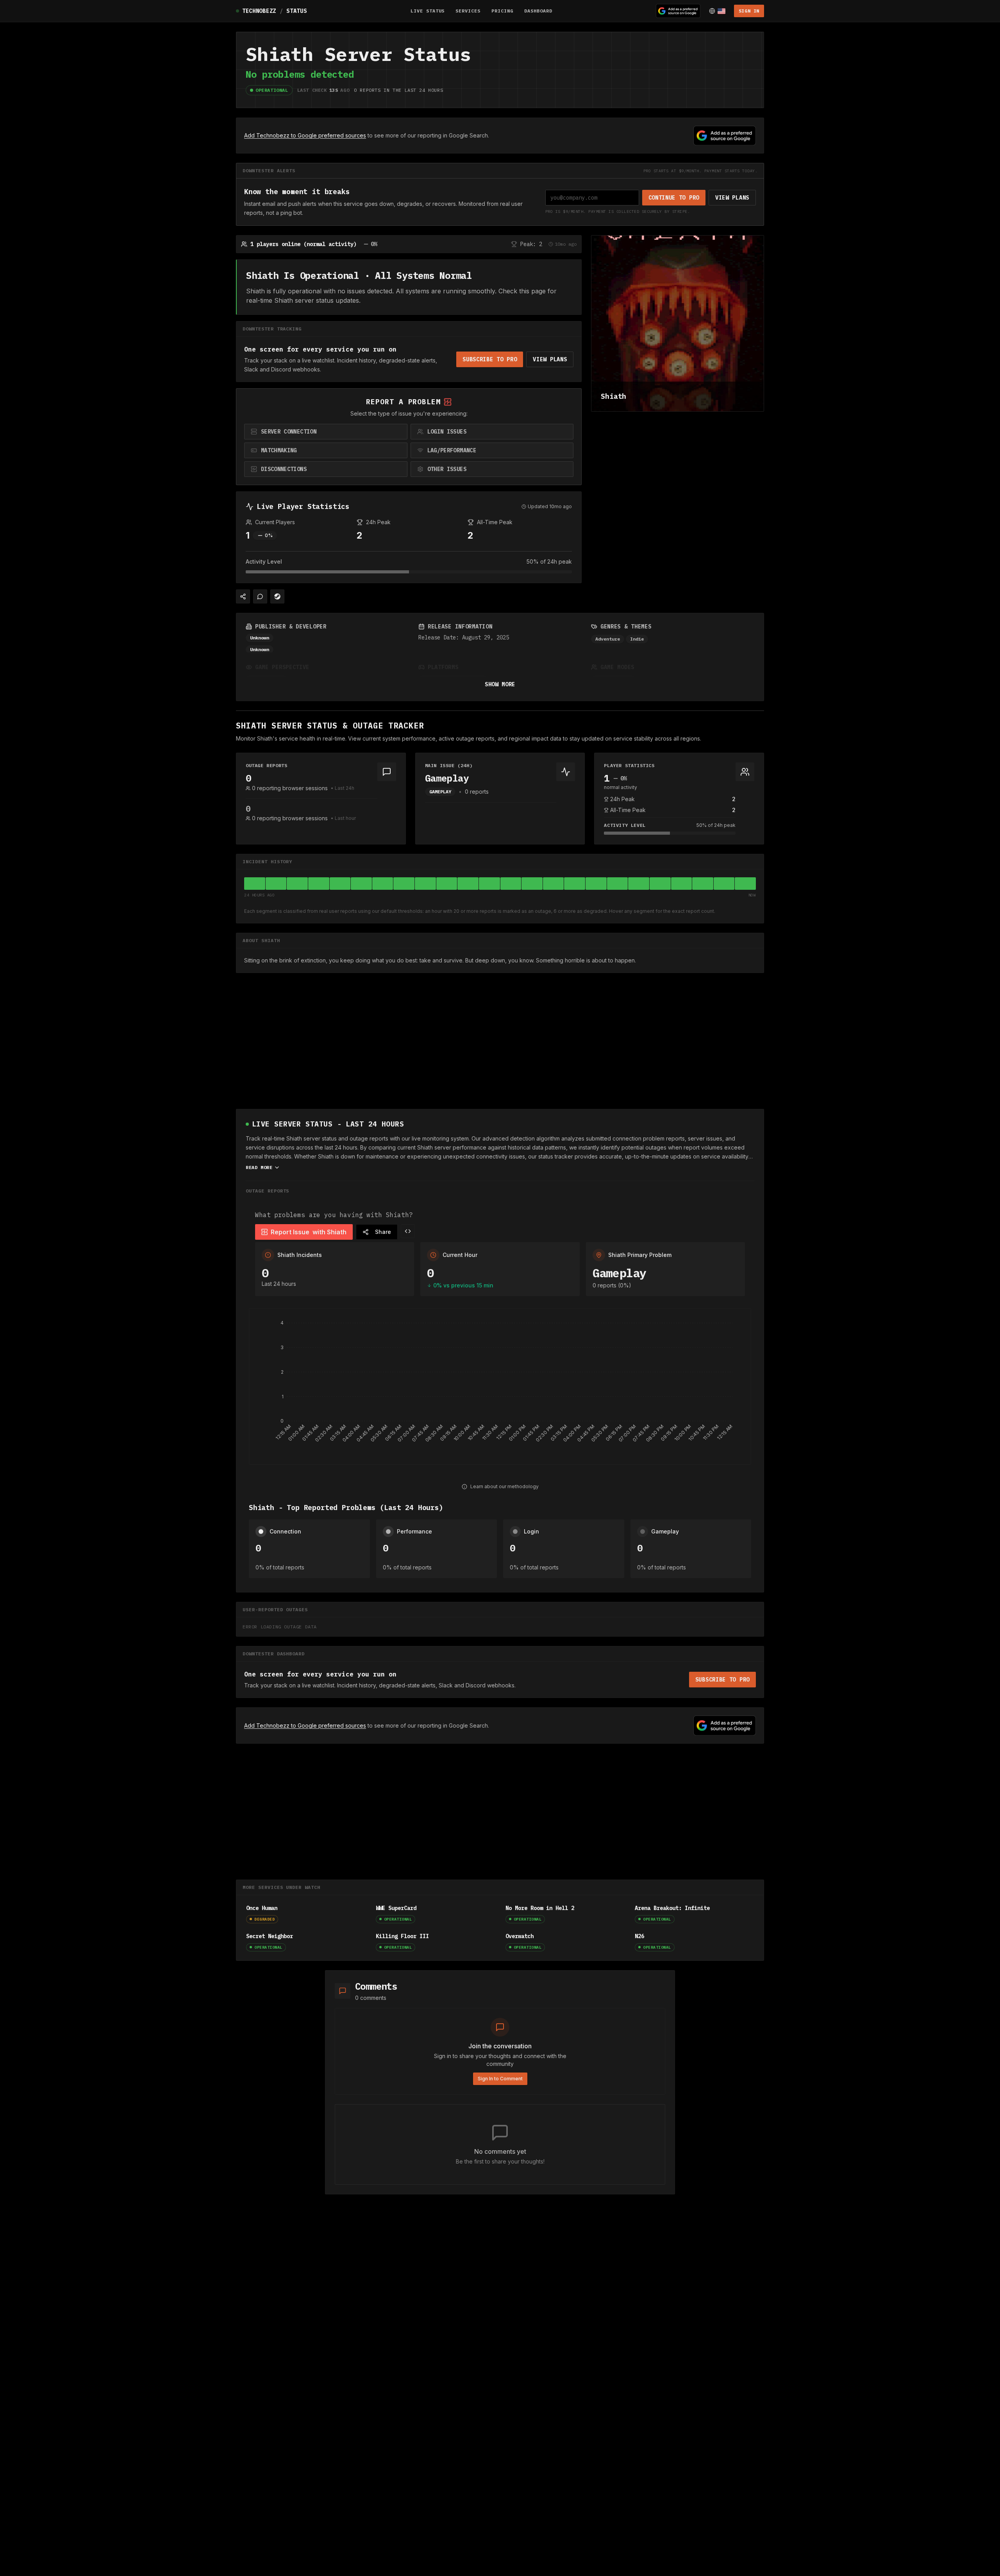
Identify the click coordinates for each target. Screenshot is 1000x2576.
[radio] (326, 432)
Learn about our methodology (504, 1486)
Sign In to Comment (500, 2079)
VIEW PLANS (732, 198)
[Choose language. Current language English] (717, 11)
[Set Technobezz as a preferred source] (678, 11)
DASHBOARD (538, 11)
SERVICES (468, 11)
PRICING (502, 11)
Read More (259, 1167)
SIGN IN (749, 11)
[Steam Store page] (277, 596)
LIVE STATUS (428, 11)
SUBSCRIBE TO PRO (490, 359)
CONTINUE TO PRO (674, 198)
